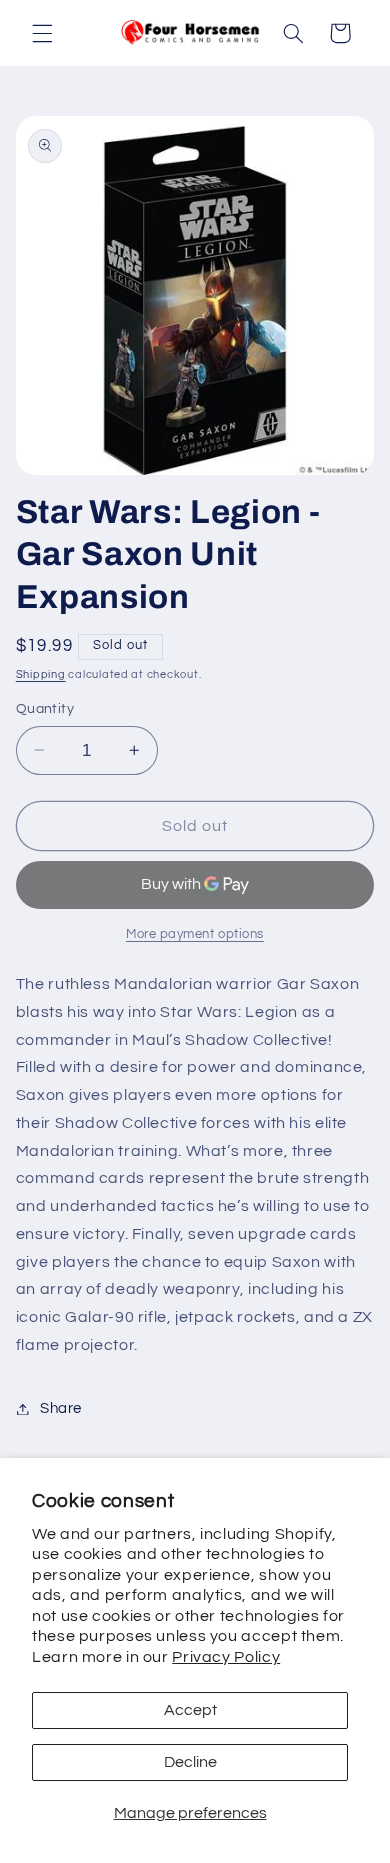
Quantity (45, 709)
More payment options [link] (195, 934)
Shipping (41, 674)
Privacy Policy (226, 1657)
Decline (190, 1762)
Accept (190, 1710)
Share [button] (61, 1408)
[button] (42, 33)
